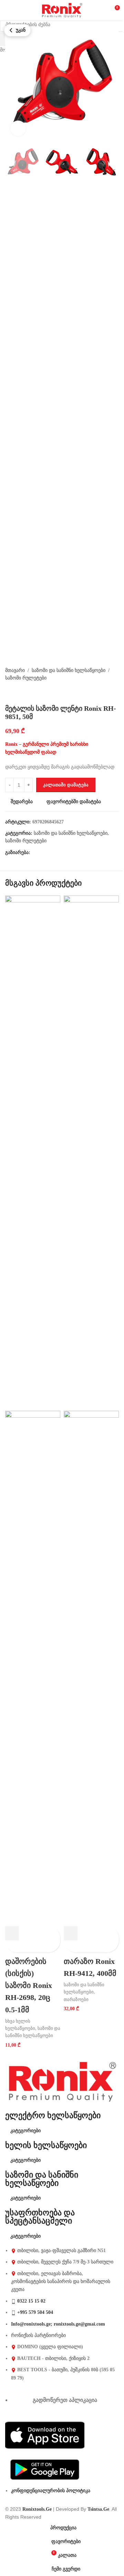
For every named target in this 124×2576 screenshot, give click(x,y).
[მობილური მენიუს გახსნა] (8, 10)
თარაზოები (76, 1999)
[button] (12, 1933)
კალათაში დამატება (66, 785)
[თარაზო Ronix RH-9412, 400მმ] (91, 1153)
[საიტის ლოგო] (62, 10)
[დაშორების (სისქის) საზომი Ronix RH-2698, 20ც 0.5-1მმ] (33, 1153)
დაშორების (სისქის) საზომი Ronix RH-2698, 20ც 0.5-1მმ (29, 1986)
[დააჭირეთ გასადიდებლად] (18, 128)
